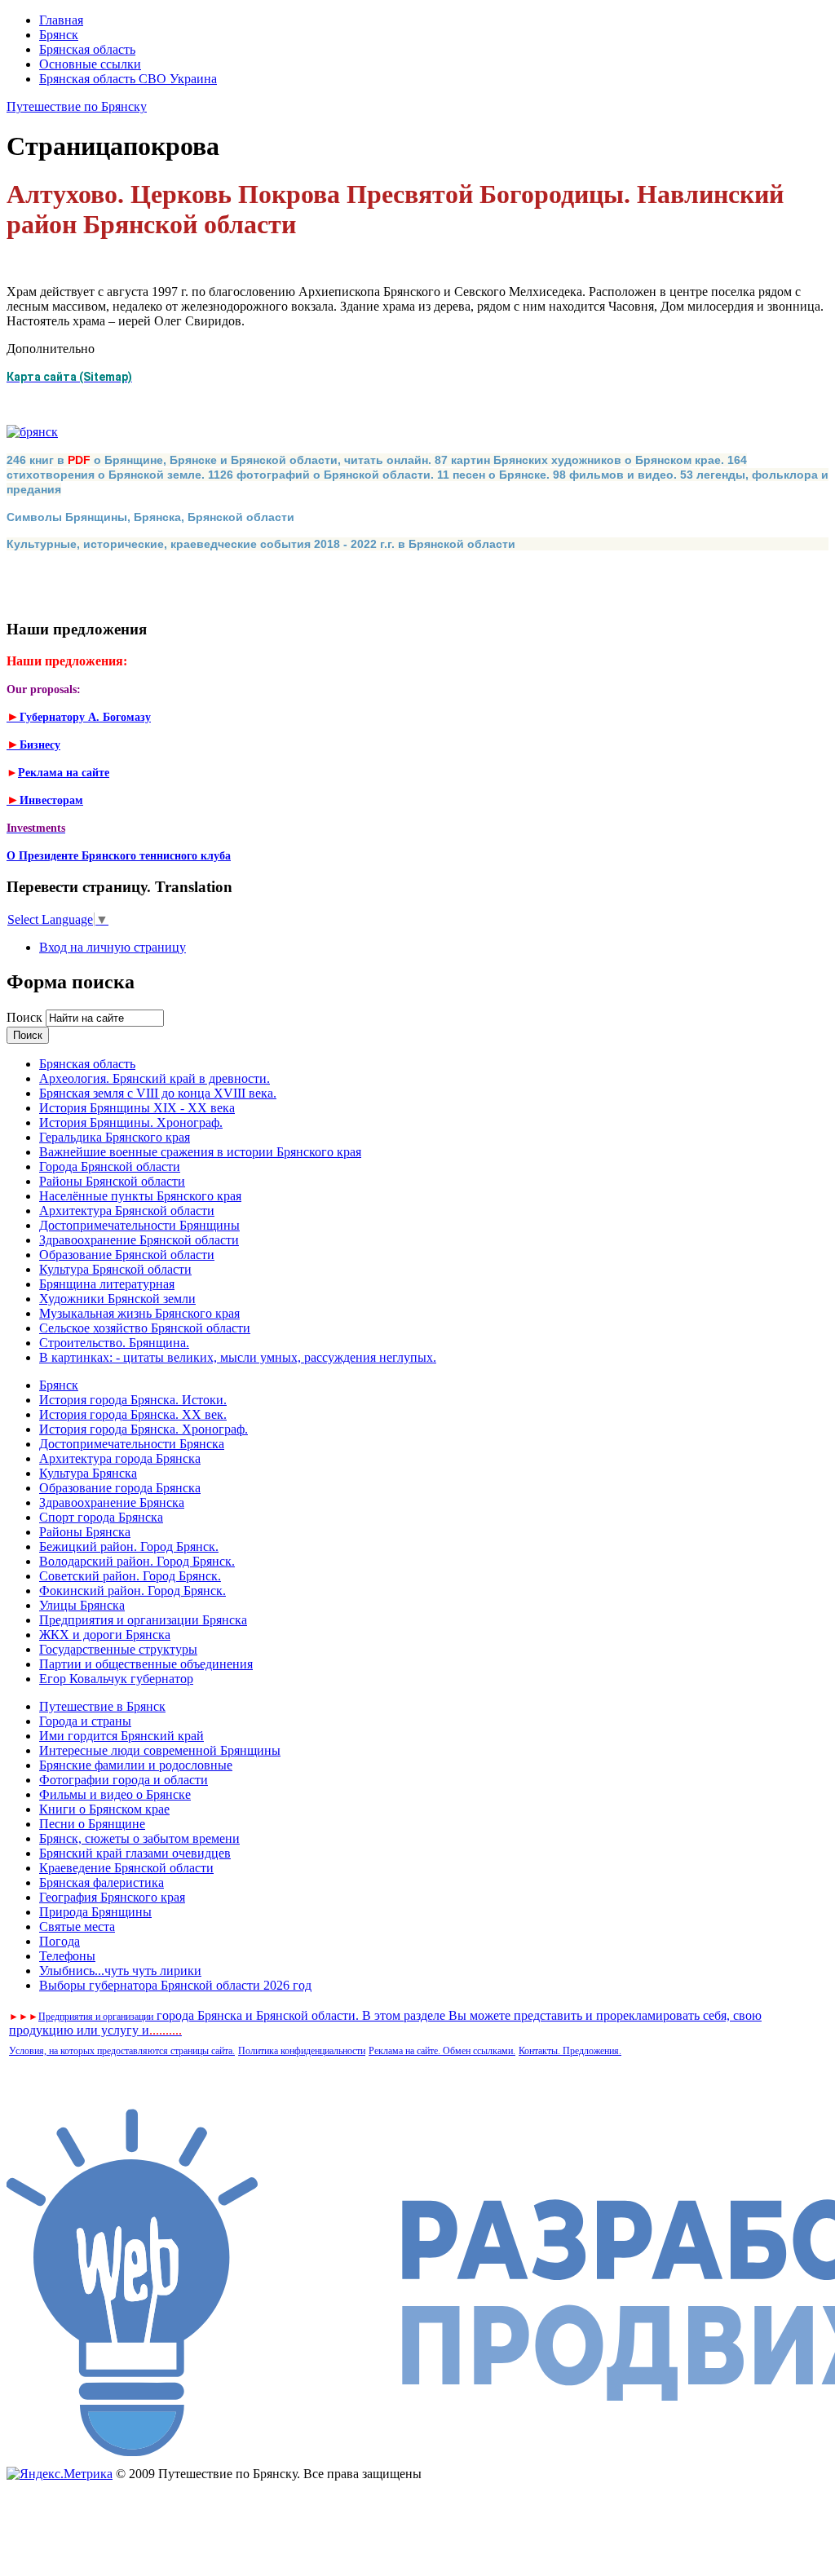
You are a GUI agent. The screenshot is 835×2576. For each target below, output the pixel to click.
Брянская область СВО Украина (128, 79)
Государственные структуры (118, 1649)
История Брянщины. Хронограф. (131, 1122)
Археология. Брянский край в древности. (155, 1078)
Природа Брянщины (95, 1912)
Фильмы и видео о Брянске (115, 1794)
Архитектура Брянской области (127, 1211)
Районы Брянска (85, 1532)
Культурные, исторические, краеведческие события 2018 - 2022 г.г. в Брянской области (261, 544)
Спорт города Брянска (101, 1517)
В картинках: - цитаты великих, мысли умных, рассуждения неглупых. (238, 1357)
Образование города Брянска (120, 1488)
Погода (60, 1941)
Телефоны (67, 1956)
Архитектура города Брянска (120, 1458)
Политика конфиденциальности (302, 2051)
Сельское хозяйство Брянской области (145, 1328)
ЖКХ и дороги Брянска (105, 1635)
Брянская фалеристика (102, 1882)
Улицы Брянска (82, 1605)
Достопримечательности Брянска (132, 1444)
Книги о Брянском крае (104, 1809)
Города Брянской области (110, 1166)
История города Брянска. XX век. (133, 1414)
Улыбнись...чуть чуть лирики (120, 1971)
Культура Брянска (88, 1473)
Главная (61, 20)
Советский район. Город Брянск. (130, 1576)
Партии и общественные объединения (146, 1664)
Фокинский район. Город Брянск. (133, 1591)
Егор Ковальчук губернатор (116, 1679)
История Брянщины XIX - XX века (137, 1108)
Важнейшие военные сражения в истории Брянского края (200, 1152)
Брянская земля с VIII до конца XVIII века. (158, 1093)
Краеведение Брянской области (126, 1868)
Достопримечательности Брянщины (139, 1225)
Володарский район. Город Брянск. (137, 1561)
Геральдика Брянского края (115, 1137)
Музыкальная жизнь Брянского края (139, 1313)
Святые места (77, 1926)
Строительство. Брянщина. (114, 1343)
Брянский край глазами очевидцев (135, 1853)
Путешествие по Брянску (77, 106)
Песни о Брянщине (92, 1824)
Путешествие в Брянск (102, 1706)
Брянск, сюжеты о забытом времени (139, 1838)
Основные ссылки (90, 64)
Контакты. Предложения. (570, 2051)
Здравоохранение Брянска (112, 1502)
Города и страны (85, 1721)
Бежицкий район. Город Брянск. (129, 1546)
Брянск (59, 35)
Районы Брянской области (112, 1181)
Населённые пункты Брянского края (140, 1196)
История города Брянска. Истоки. (133, 1400)
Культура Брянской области (115, 1269)
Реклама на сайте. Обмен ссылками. (442, 2051)
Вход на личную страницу (113, 947)
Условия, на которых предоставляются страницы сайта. (122, 2051)
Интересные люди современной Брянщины (160, 1750)
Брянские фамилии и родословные (136, 1765)
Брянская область (87, 49)
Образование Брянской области (127, 1255)
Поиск (26, 1017)
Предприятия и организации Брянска (143, 1620)
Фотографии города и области (124, 1780)
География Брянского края (112, 1897)
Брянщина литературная (107, 1284)
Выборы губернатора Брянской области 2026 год (175, 1985)
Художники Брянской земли (117, 1299)
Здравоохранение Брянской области (139, 1240)
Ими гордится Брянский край (121, 1736)
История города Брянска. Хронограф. (144, 1429)
